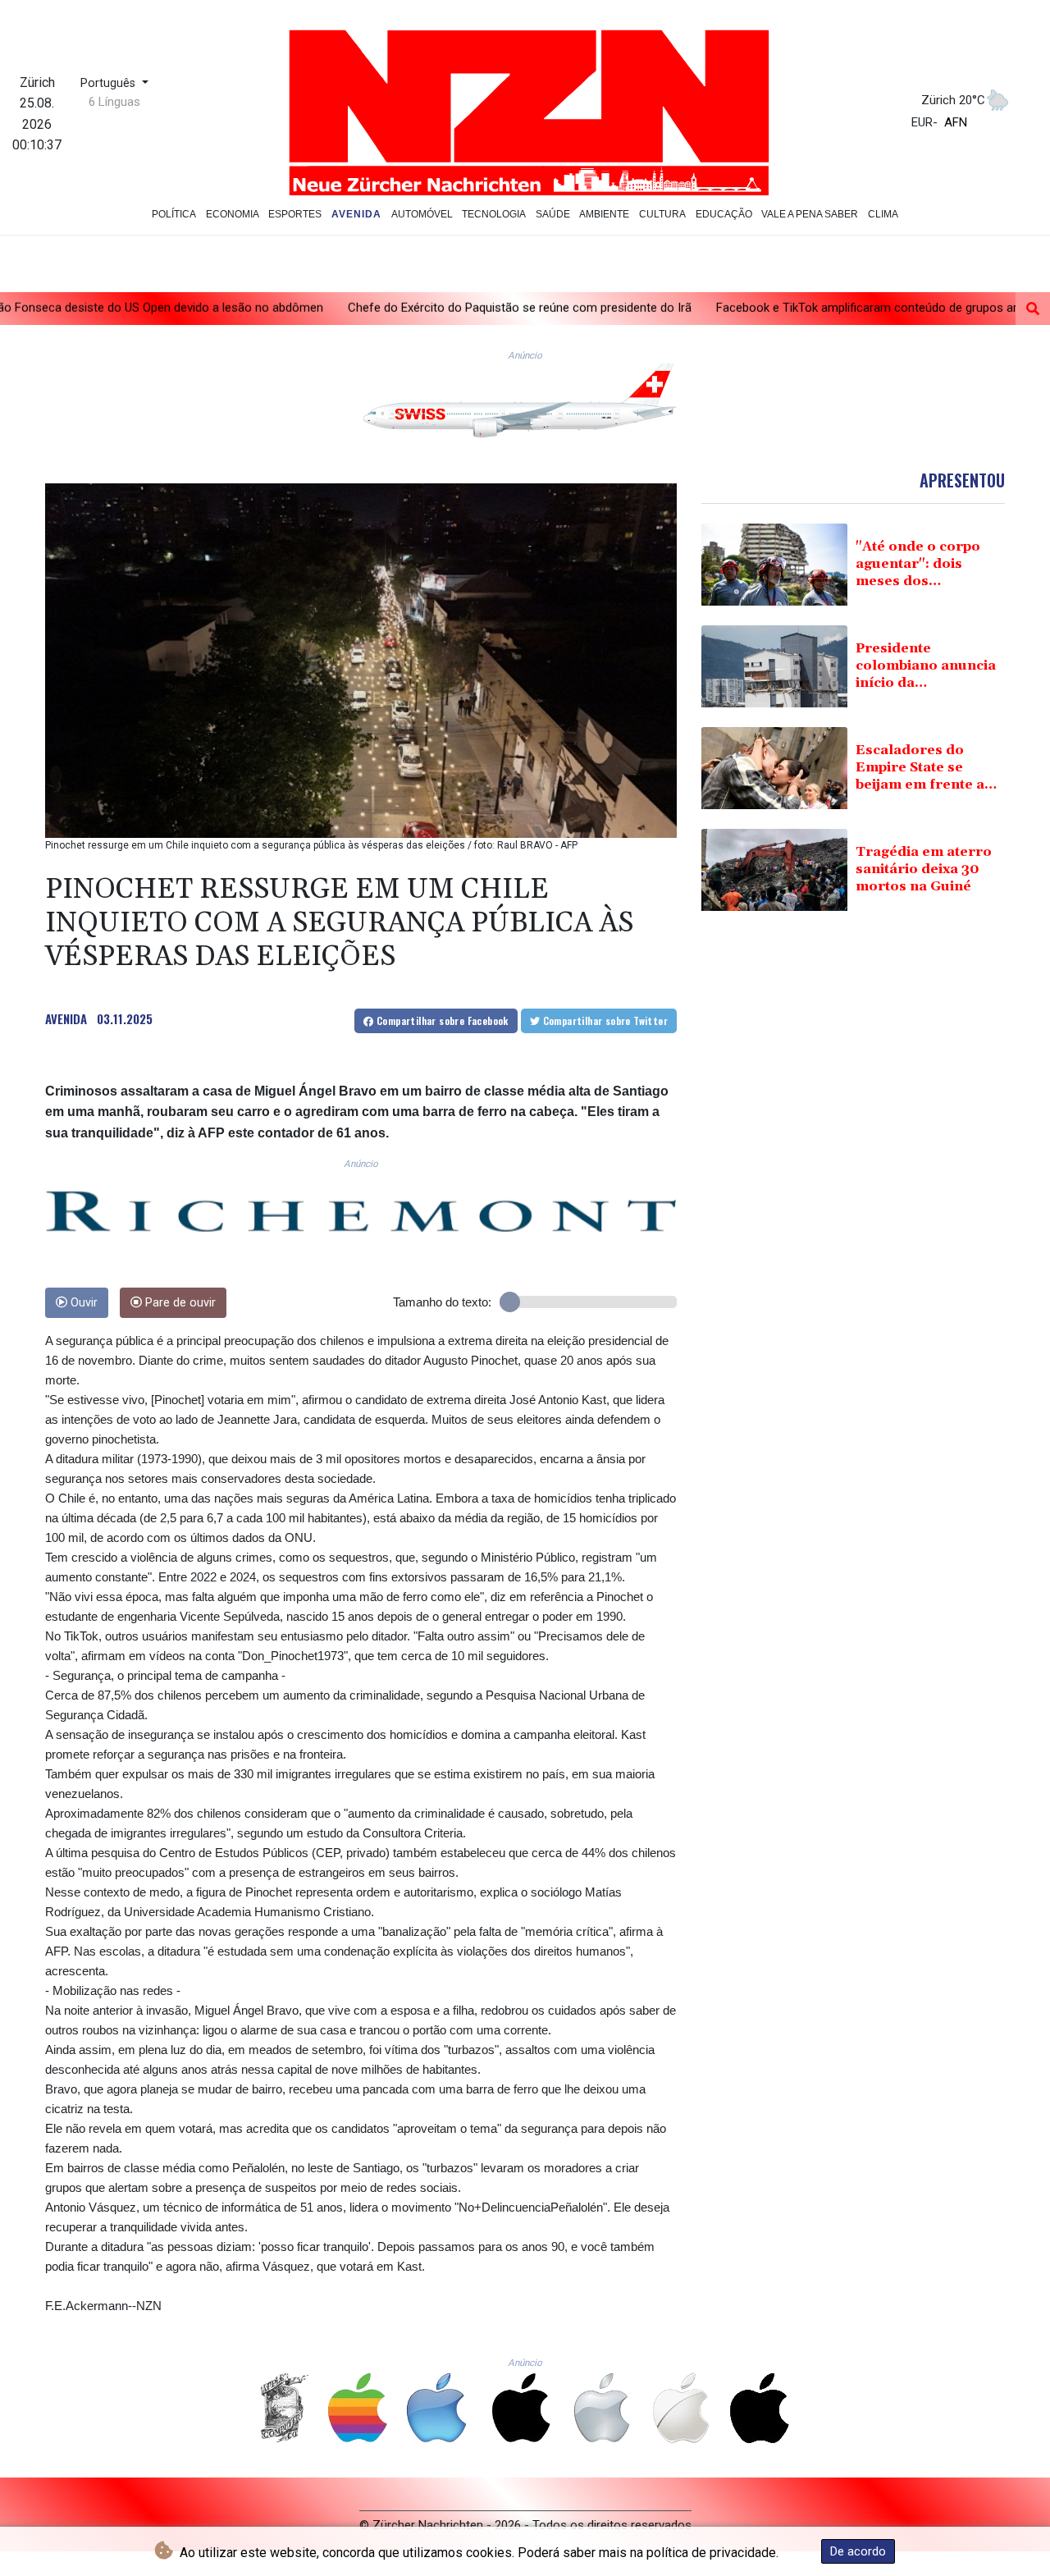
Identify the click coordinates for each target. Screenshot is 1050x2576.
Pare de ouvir (179, 1303)
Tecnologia (494, 214)
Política (174, 214)
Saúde (553, 214)
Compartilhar (441, 1020)
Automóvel (422, 214)
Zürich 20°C (953, 100)
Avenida (356, 214)
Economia (233, 214)
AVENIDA (66, 1018)
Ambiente (604, 214)
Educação (724, 214)
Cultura (662, 214)
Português (110, 83)
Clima (883, 214)
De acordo (858, 2551)
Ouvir (82, 1303)
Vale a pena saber (810, 214)
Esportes (295, 214)
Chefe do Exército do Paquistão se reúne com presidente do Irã (388, 308)
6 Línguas (114, 102)
